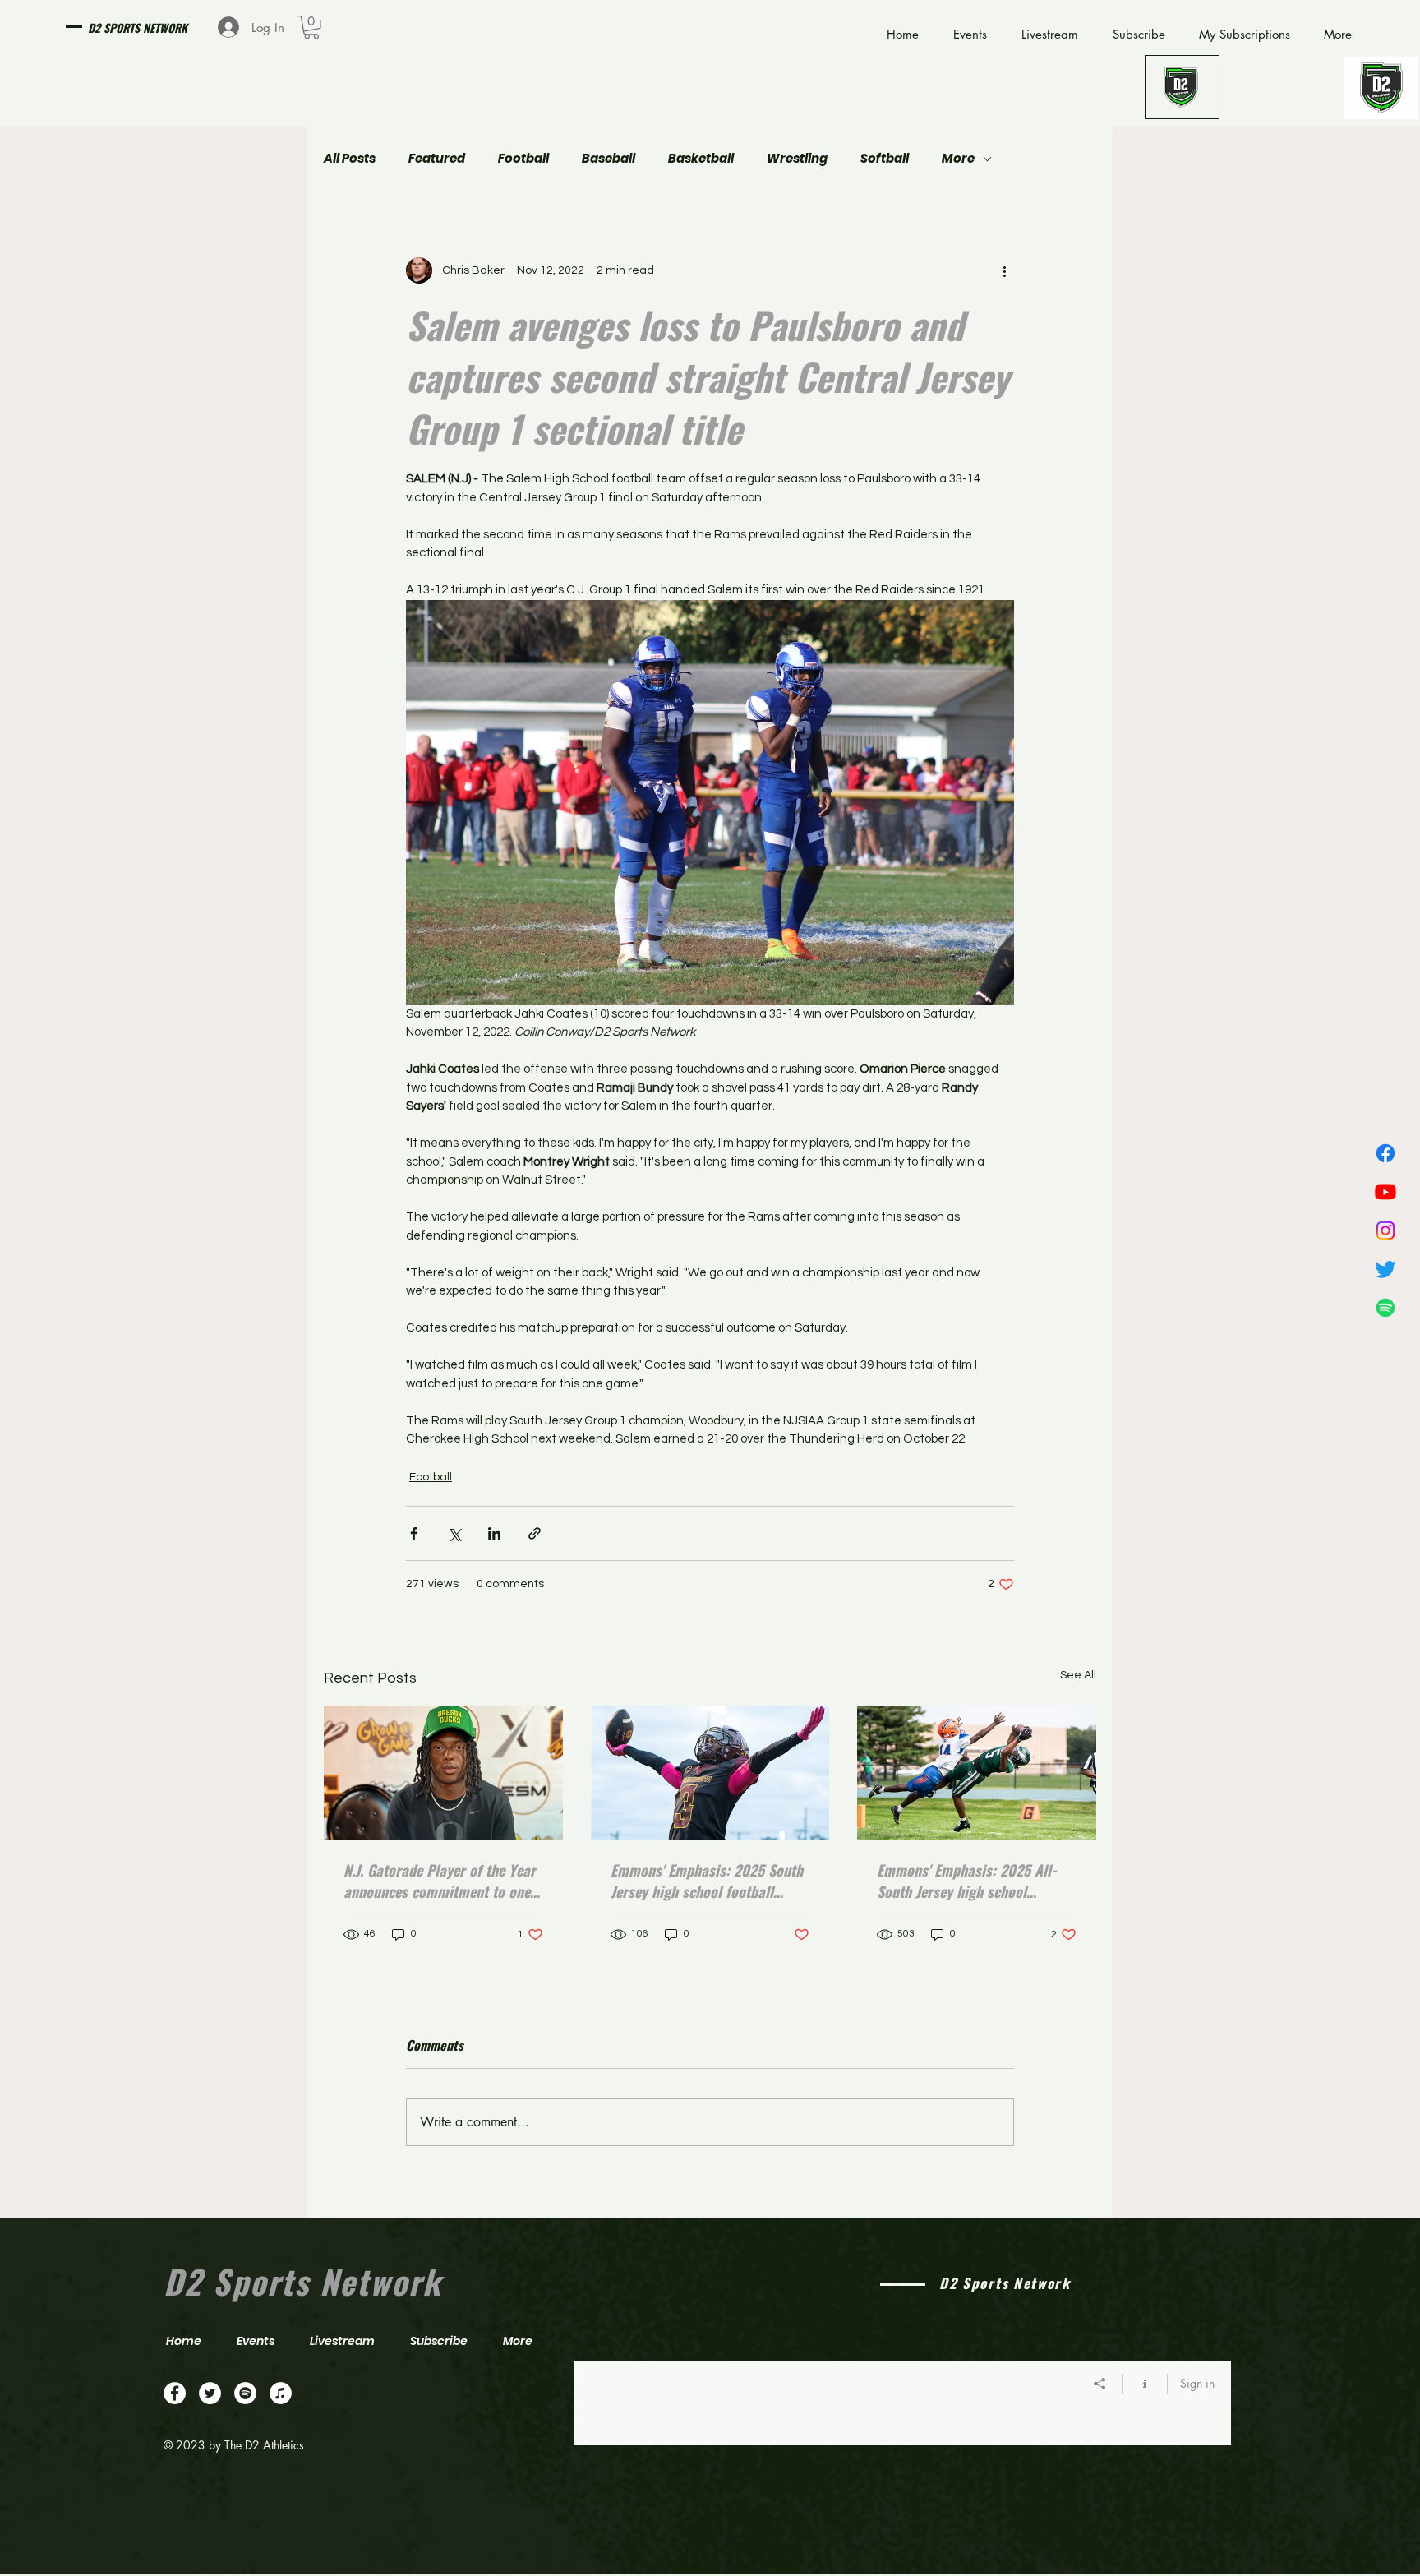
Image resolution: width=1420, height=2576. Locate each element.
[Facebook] (1385, 1153)
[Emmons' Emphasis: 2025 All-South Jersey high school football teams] (977, 1773)
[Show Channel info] (1145, 2384)
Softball (885, 159)
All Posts (350, 159)
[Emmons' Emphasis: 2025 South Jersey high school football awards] (710, 1773)
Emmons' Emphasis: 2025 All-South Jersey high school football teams (967, 1881)
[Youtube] (1385, 1192)
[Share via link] (535, 1533)
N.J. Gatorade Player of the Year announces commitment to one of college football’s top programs (440, 1881)
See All (1078, 1675)
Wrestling (797, 159)
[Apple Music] (281, 2393)
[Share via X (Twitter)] (454, 1533)
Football (523, 159)
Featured (437, 159)
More (958, 159)
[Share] (1100, 2384)
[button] (311, 28)
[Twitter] (1385, 1269)
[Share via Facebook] (414, 1533)
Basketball (701, 159)
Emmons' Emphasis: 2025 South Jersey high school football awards (707, 1881)
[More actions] (1004, 270)
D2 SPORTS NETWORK (138, 28)
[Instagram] (1385, 1230)
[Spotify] (1385, 1308)
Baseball (609, 159)
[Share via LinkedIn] (494, 1533)
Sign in (1197, 2383)
